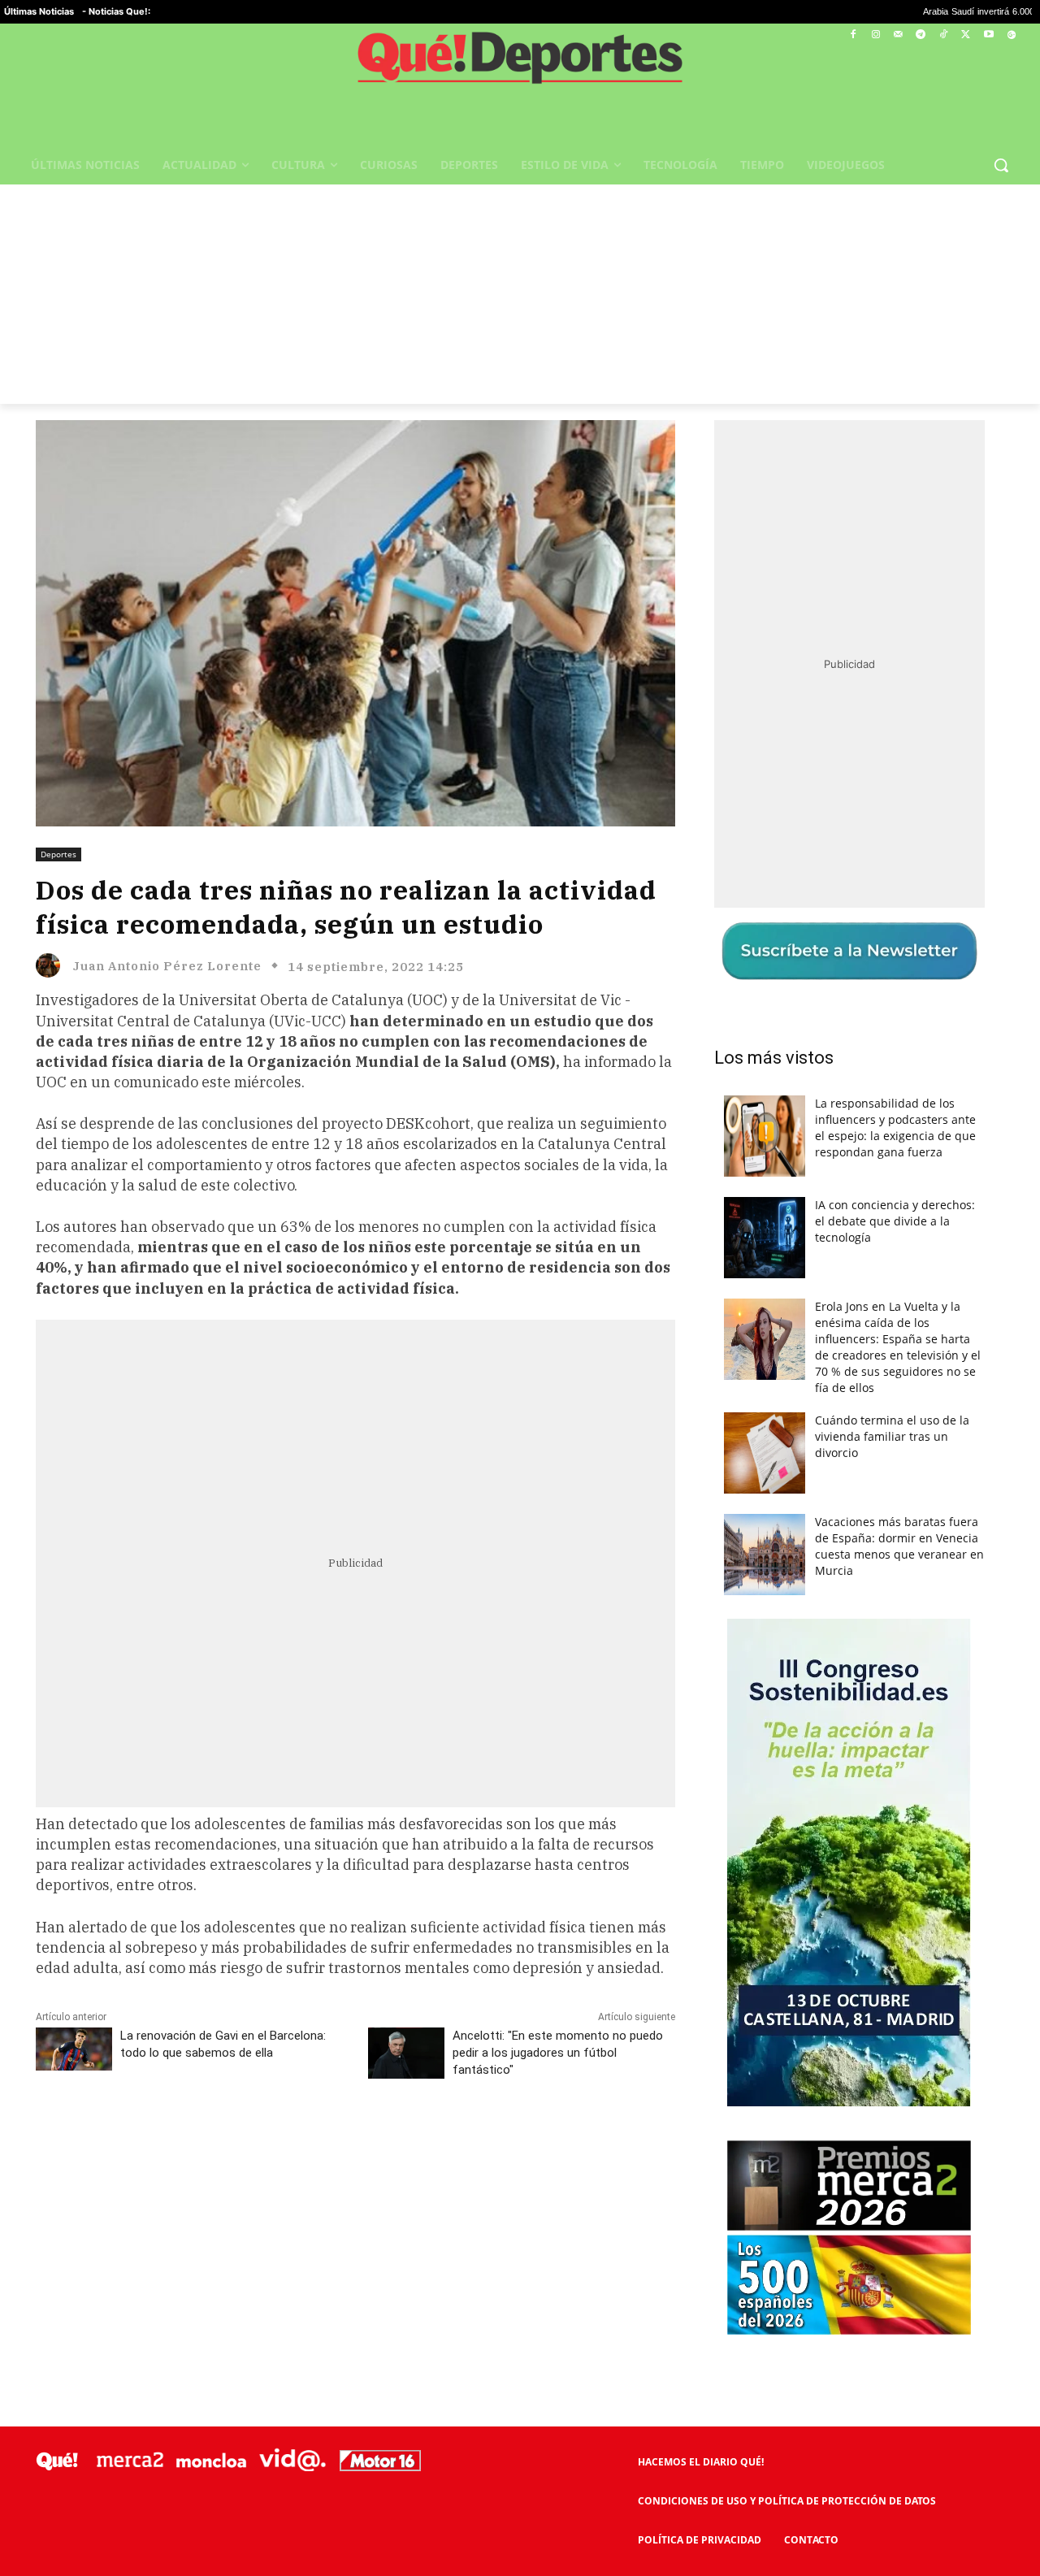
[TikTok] (944, 35)
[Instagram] (875, 35)
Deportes (58, 854)
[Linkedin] (355, 2142)
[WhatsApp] (280, 2142)
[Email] (392, 2142)
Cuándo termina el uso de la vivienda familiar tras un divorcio (892, 1436)
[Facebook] (854, 35)
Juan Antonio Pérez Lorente (167, 966)
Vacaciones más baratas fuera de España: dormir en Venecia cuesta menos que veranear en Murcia (899, 1546)
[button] (1001, 165)
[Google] (1011, 35)
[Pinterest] (243, 2142)
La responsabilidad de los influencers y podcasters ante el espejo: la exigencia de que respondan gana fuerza (895, 1128)
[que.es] (520, 63)
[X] (966, 35)
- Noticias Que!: (116, 11)
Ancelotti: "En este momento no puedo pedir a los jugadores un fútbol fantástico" (558, 2053)
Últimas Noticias (39, 11)
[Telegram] (921, 35)
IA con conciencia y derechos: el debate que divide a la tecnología (895, 1221)
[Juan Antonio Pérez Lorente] (52, 965)
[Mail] (898, 35)
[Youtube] (988, 35)
